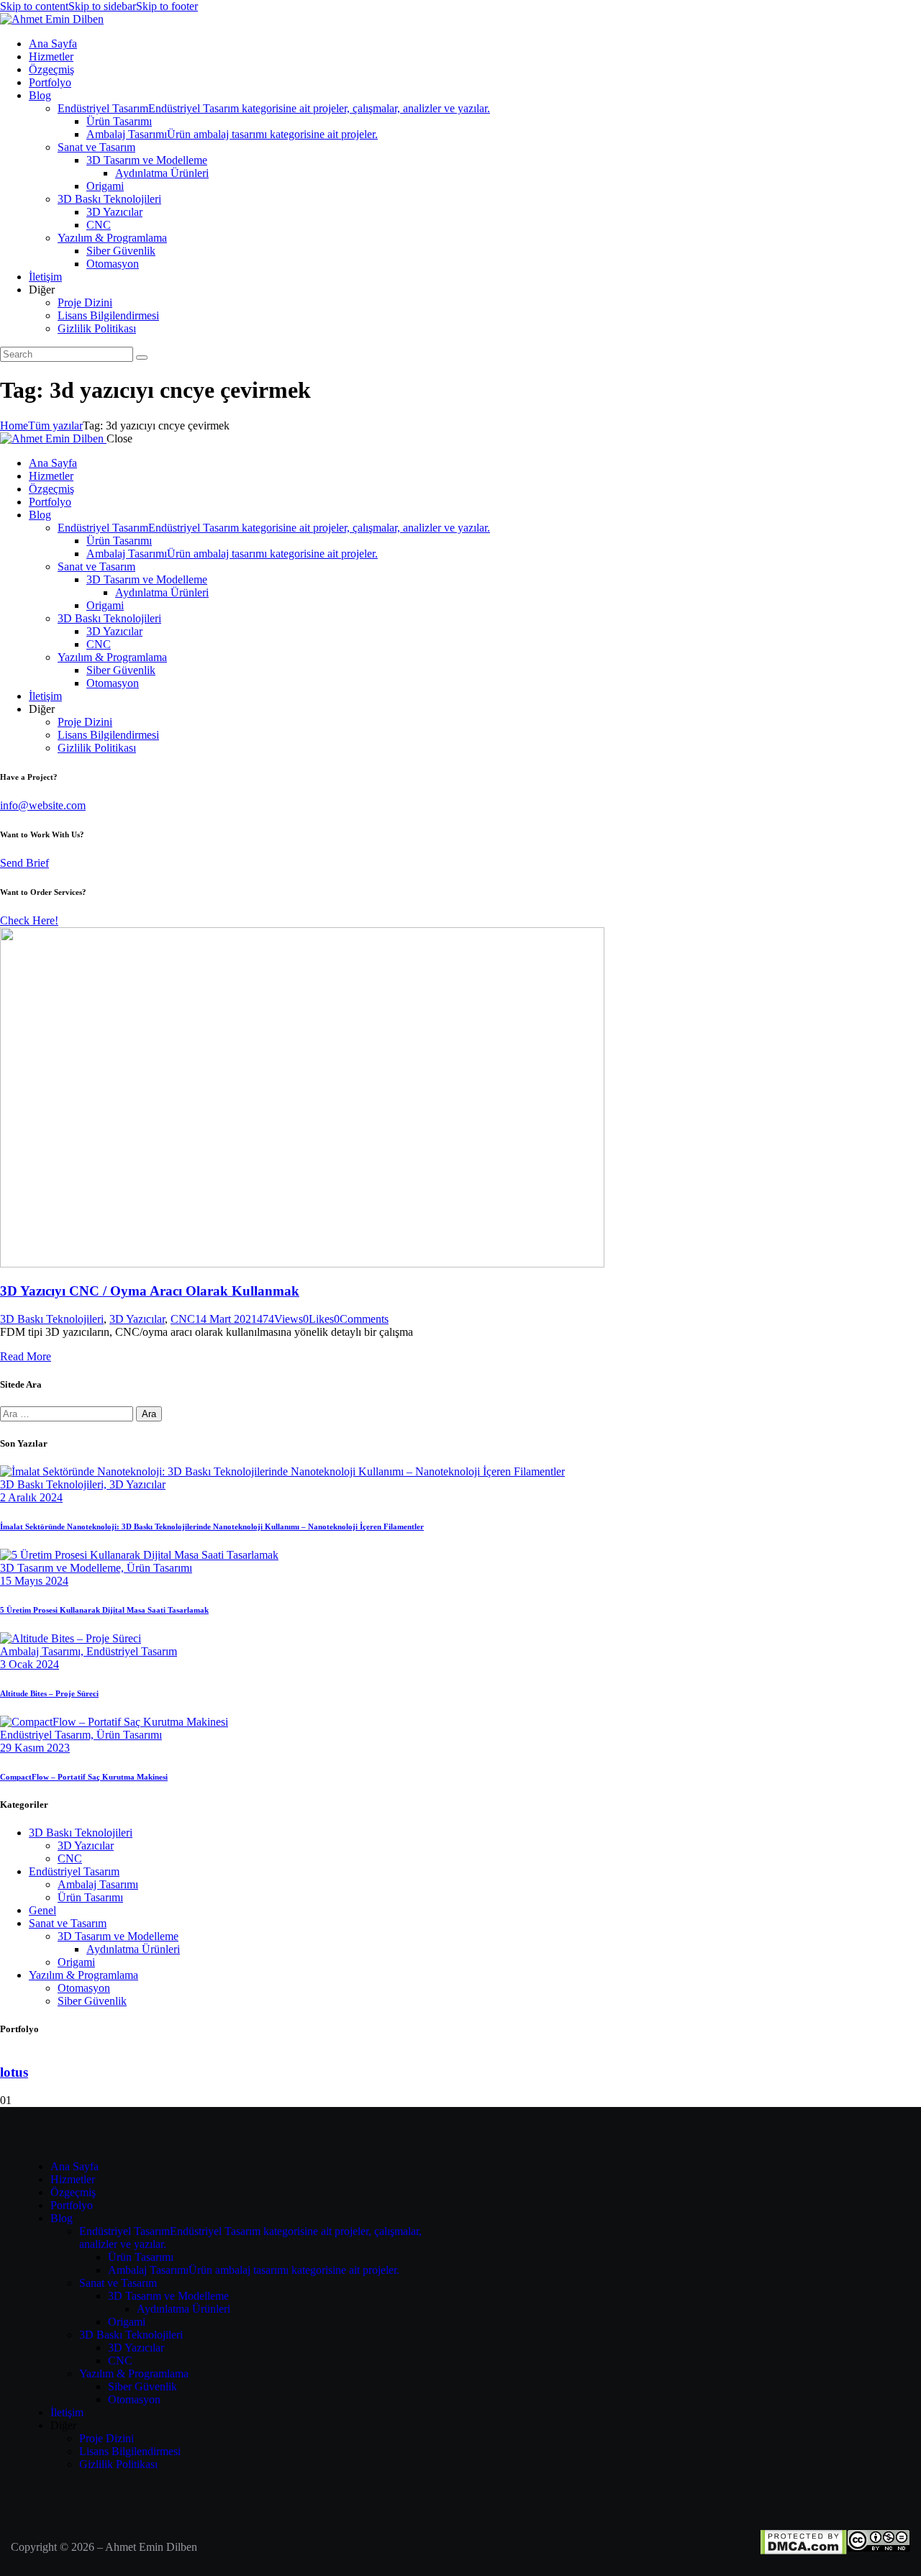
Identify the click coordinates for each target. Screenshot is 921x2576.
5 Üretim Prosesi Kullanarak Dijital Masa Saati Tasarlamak (104, 1610)
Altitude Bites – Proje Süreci (49, 1693)
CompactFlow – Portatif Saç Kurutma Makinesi (84, 1777)
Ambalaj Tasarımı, (43, 1651)
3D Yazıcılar (137, 1319)
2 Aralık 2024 (31, 1497)
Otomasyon (84, 1988)
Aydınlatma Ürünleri (133, 1949)
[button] (318, 1319)
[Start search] (142, 358)
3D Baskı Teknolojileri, (55, 1484)
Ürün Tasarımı (159, 1568)
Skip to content (34, 6)
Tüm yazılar (55, 425)
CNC (183, 1319)
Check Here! (29, 920)
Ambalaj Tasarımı (98, 1884)
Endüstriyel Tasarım (132, 1651)
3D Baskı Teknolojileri (52, 1319)
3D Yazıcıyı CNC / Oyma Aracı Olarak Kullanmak (150, 1291)
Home (14, 425)
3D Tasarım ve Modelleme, (63, 1568)
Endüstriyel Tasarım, (48, 1735)
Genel (42, 1910)
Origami (76, 1962)
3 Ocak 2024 (30, 1664)
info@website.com (43, 805)
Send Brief (24, 863)
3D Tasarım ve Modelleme (118, 1936)
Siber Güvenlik (92, 2001)
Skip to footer (167, 6)
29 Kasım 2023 (35, 1748)
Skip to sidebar (102, 6)
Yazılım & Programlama (83, 1975)
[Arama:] (68, 1413)
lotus (14, 2072)
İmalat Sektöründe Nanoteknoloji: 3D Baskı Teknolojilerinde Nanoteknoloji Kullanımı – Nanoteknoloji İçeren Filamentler (212, 1526)
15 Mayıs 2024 (34, 1581)
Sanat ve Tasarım (68, 1923)
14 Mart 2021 (226, 1319)
